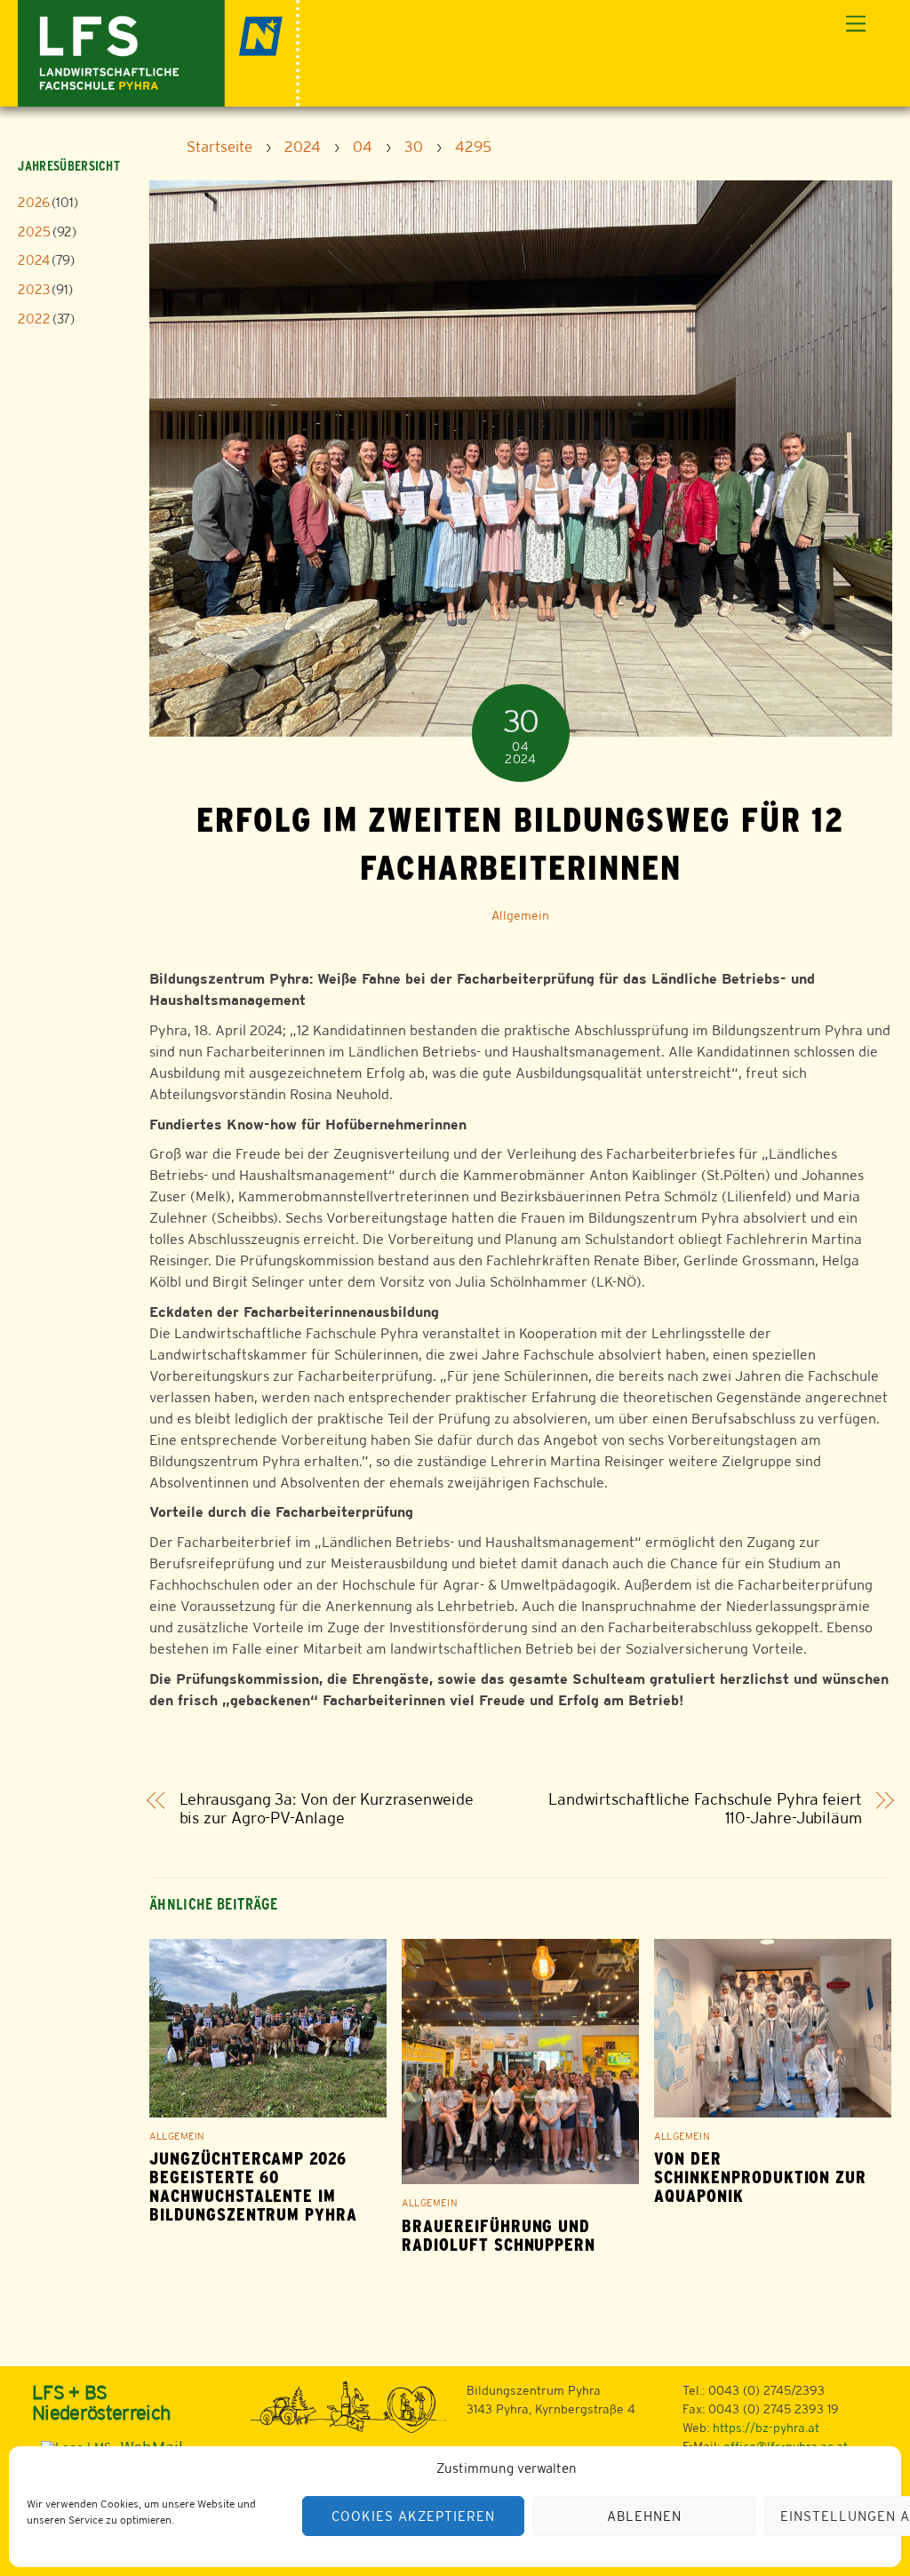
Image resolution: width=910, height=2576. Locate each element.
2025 (34, 231)
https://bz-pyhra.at (766, 2428)
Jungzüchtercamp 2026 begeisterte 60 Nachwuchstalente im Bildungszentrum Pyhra (253, 2187)
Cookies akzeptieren (413, 2516)
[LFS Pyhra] (159, 51)
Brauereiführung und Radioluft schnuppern (499, 2236)
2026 (34, 202)
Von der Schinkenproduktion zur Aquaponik (760, 2177)
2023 (34, 289)
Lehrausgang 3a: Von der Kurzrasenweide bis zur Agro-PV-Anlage (327, 1809)
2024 (34, 260)
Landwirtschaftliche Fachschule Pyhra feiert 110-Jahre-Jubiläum (705, 1809)
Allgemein (520, 915)
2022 (34, 319)
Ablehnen (644, 2516)
